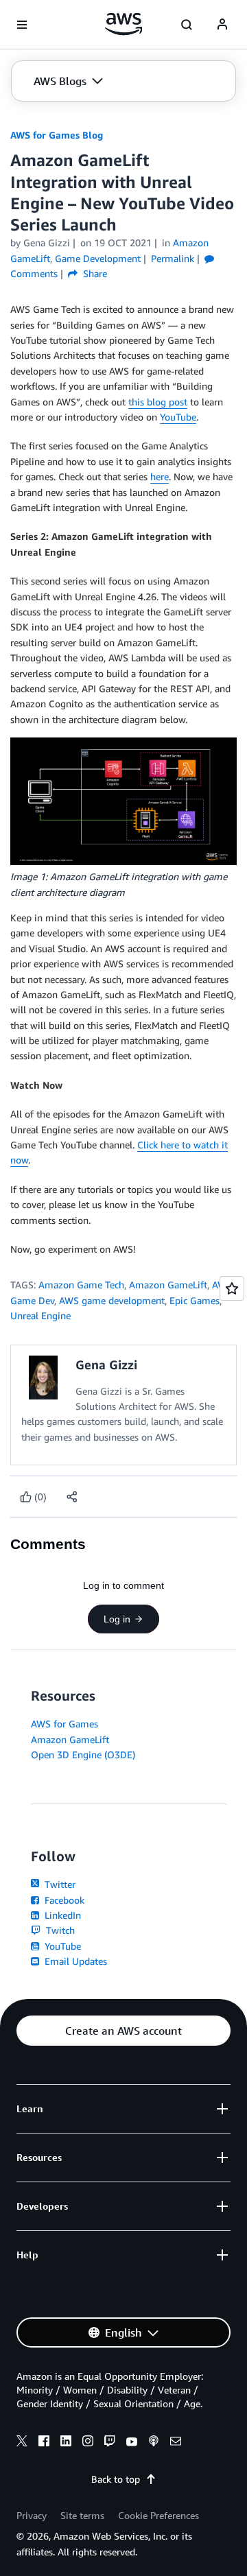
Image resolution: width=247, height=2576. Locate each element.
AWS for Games (64, 1724)
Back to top (116, 2479)
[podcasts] (154, 2443)
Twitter (59, 1884)
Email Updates (74, 1961)
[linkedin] (66, 2443)
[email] (176, 2443)
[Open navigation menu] (22, 25)
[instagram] (88, 2443)
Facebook (63, 1900)
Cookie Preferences (158, 2515)
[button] (68, 81)
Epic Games (195, 1300)
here (160, 476)
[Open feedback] (232, 1288)
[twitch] (110, 2443)
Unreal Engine (40, 1315)
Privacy (32, 2515)
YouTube (178, 417)
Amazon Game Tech (81, 1285)
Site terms (82, 2515)
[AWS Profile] (222, 25)
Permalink (173, 258)
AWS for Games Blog (57, 135)
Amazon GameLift (168, 1285)
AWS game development (112, 1300)
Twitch (59, 1930)
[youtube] (132, 2443)
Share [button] (94, 273)
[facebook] (44, 2443)
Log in (117, 1619)
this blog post (158, 402)
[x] (22, 2443)
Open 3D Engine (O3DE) (83, 1754)
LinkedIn (61, 1915)
